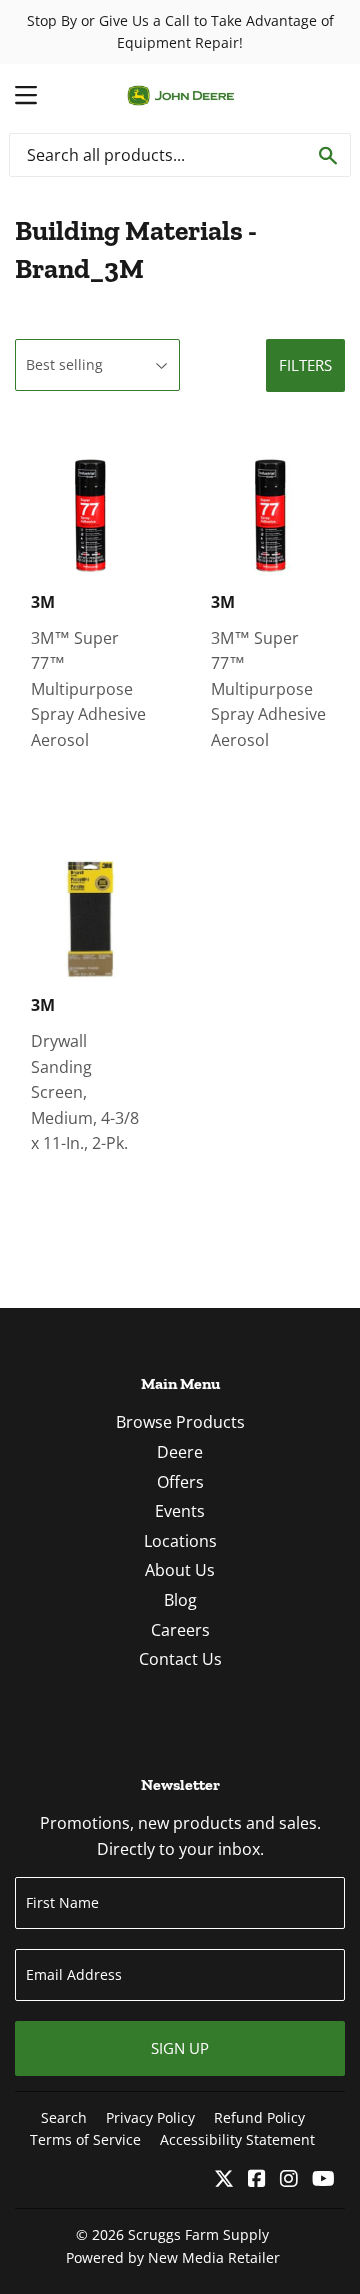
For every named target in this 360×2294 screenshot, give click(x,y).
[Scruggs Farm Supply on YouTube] (323, 2180)
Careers (180, 1630)
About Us (180, 1570)
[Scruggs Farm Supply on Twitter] (224, 2180)
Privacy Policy (150, 2117)
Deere (180, 1452)
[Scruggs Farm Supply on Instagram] (289, 2180)
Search (64, 2117)
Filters (305, 365)
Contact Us (180, 1659)
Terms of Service (85, 2139)
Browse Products (180, 1422)
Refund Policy (259, 2117)
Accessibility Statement (237, 2139)
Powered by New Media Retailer (173, 2257)
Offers (180, 1482)
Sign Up (180, 2048)
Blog (180, 1600)
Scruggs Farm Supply (198, 2234)
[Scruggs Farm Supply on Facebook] (257, 2180)
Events (180, 1511)
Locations (180, 1541)
